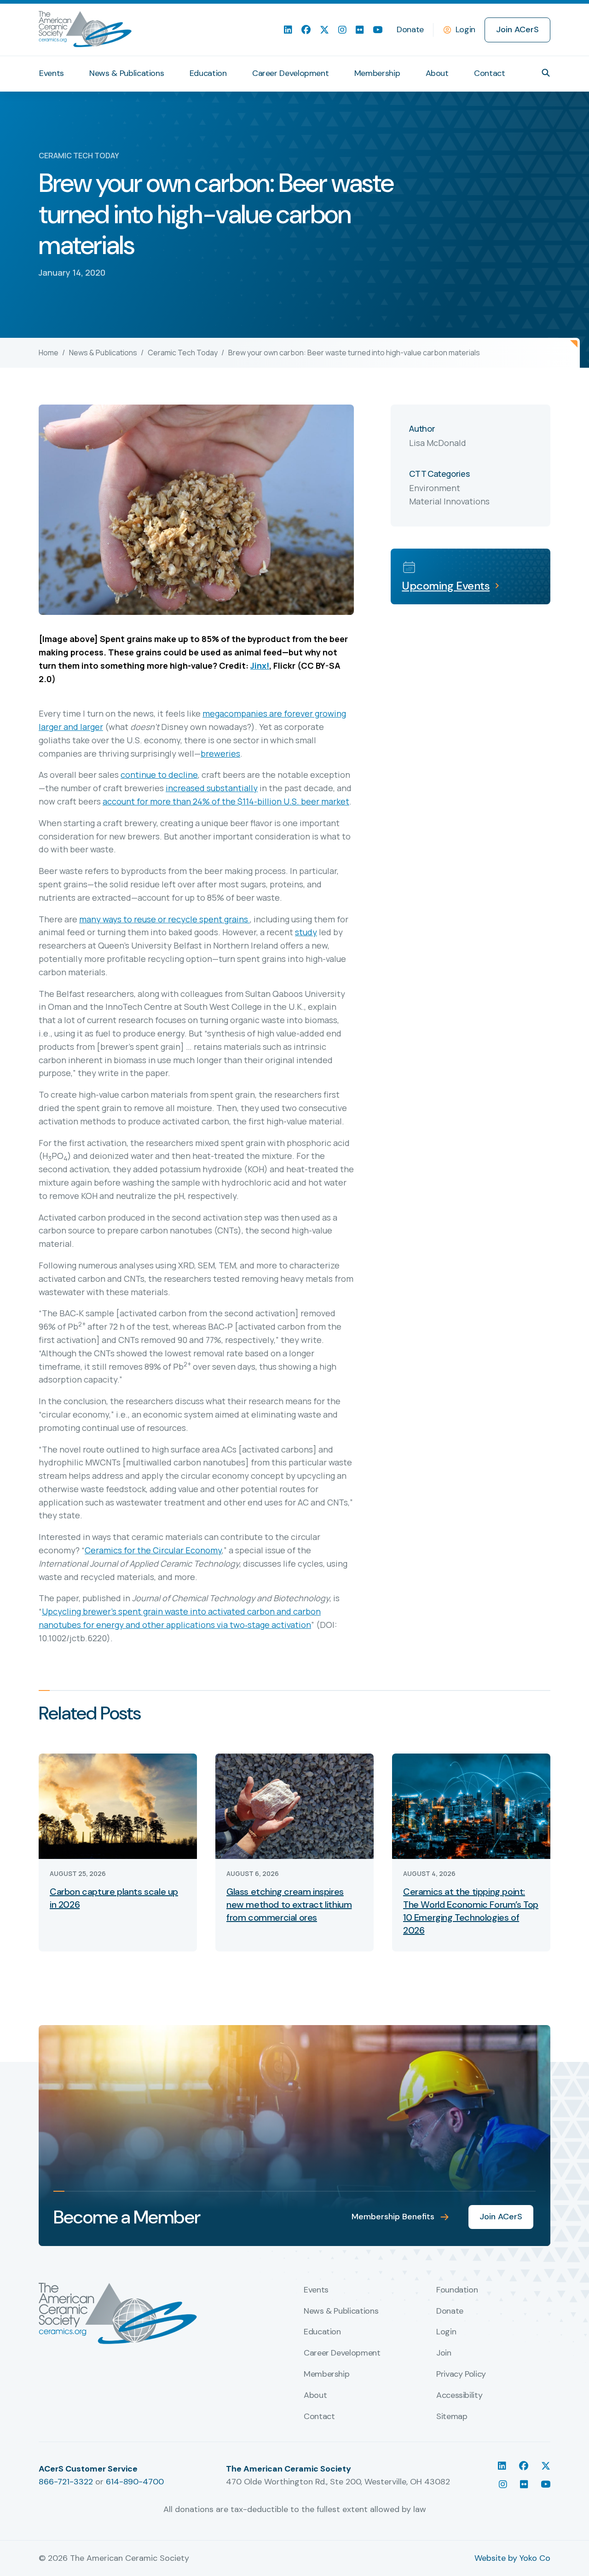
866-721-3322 (66, 2482)
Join (444, 2353)
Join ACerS (517, 29)
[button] (546, 73)
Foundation (457, 2290)
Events (52, 73)
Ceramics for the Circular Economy (153, 1550)
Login (465, 29)
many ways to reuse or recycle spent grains (165, 919)
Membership (377, 73)
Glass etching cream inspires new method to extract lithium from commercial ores (289, 1905)
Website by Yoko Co (512, 2558)
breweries (220, 753)
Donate (410, 29)
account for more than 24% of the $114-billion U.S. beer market (226, 801)
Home (49, 353)
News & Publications (127, 73)
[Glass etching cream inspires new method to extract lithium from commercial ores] (294, 1805)
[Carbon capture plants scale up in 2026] (118, 1805)
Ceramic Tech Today (183, 353)
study (306, 932)
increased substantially (212, 788)
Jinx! (260, 666)
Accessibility (459, 2396)
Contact (489, 73)
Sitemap (452, 2417)
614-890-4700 (135, 2482)
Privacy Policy (461, 2374)
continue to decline (159, 775)
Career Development (291, 73)
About (437, 73)
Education (208, 73)
